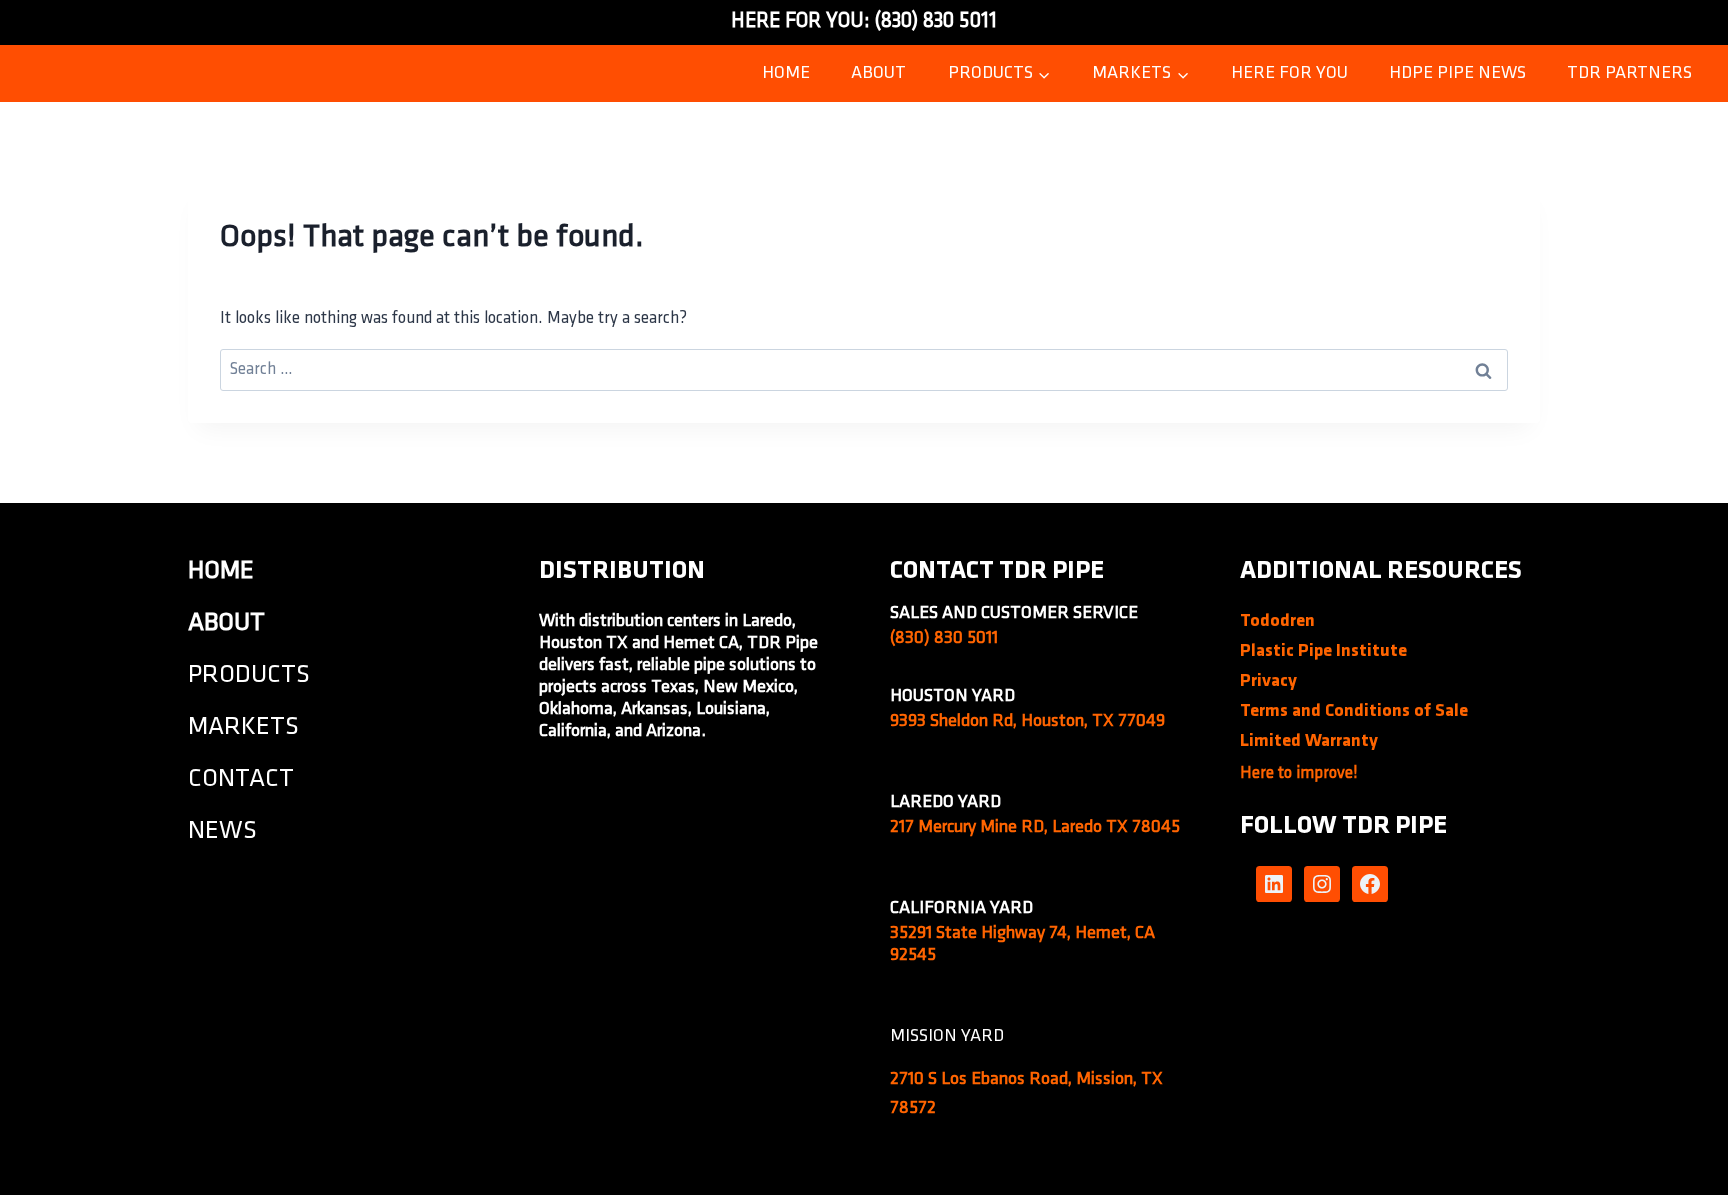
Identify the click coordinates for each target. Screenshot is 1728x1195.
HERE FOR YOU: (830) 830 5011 (864, 21)
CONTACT (241, 779)
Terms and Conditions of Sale (1354, 712)
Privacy (1268, 682)
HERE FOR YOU (1289, 74)
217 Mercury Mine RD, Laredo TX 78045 (1035, 828)
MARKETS (243, 727)
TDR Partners (1629, 74)
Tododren (1277, 622)
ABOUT (878, 74)
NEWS (222, 831)
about (226, 623)
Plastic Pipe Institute (1323, 652)
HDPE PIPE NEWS (1457, 74)
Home (786, 74)
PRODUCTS (249, 675)
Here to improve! (1299, 773)
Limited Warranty (1309, 742)
